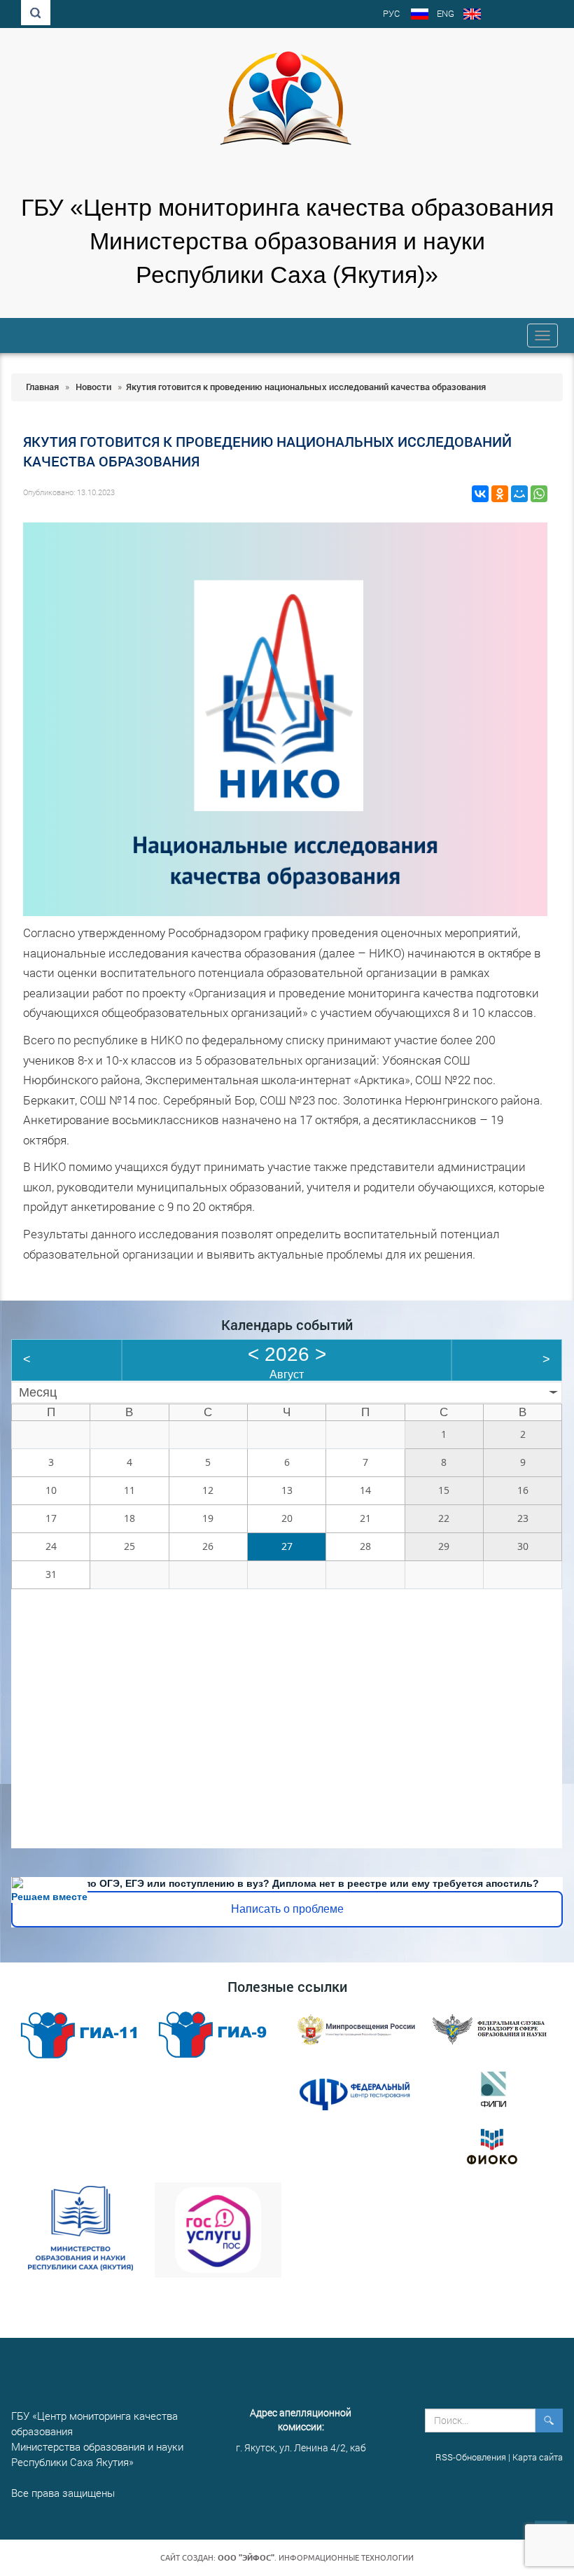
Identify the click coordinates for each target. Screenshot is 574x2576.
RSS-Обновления (471, 2457)
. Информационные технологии (316, 2558)
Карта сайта (538, 2457)
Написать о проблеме (287, 1909)
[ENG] (472, 15)
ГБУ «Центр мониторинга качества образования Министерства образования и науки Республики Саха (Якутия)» (287, 241)
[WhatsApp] (539, 494)
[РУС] (420, 15)
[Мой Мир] (519, 494)
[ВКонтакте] (480, 494)
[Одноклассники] (500, 494)
